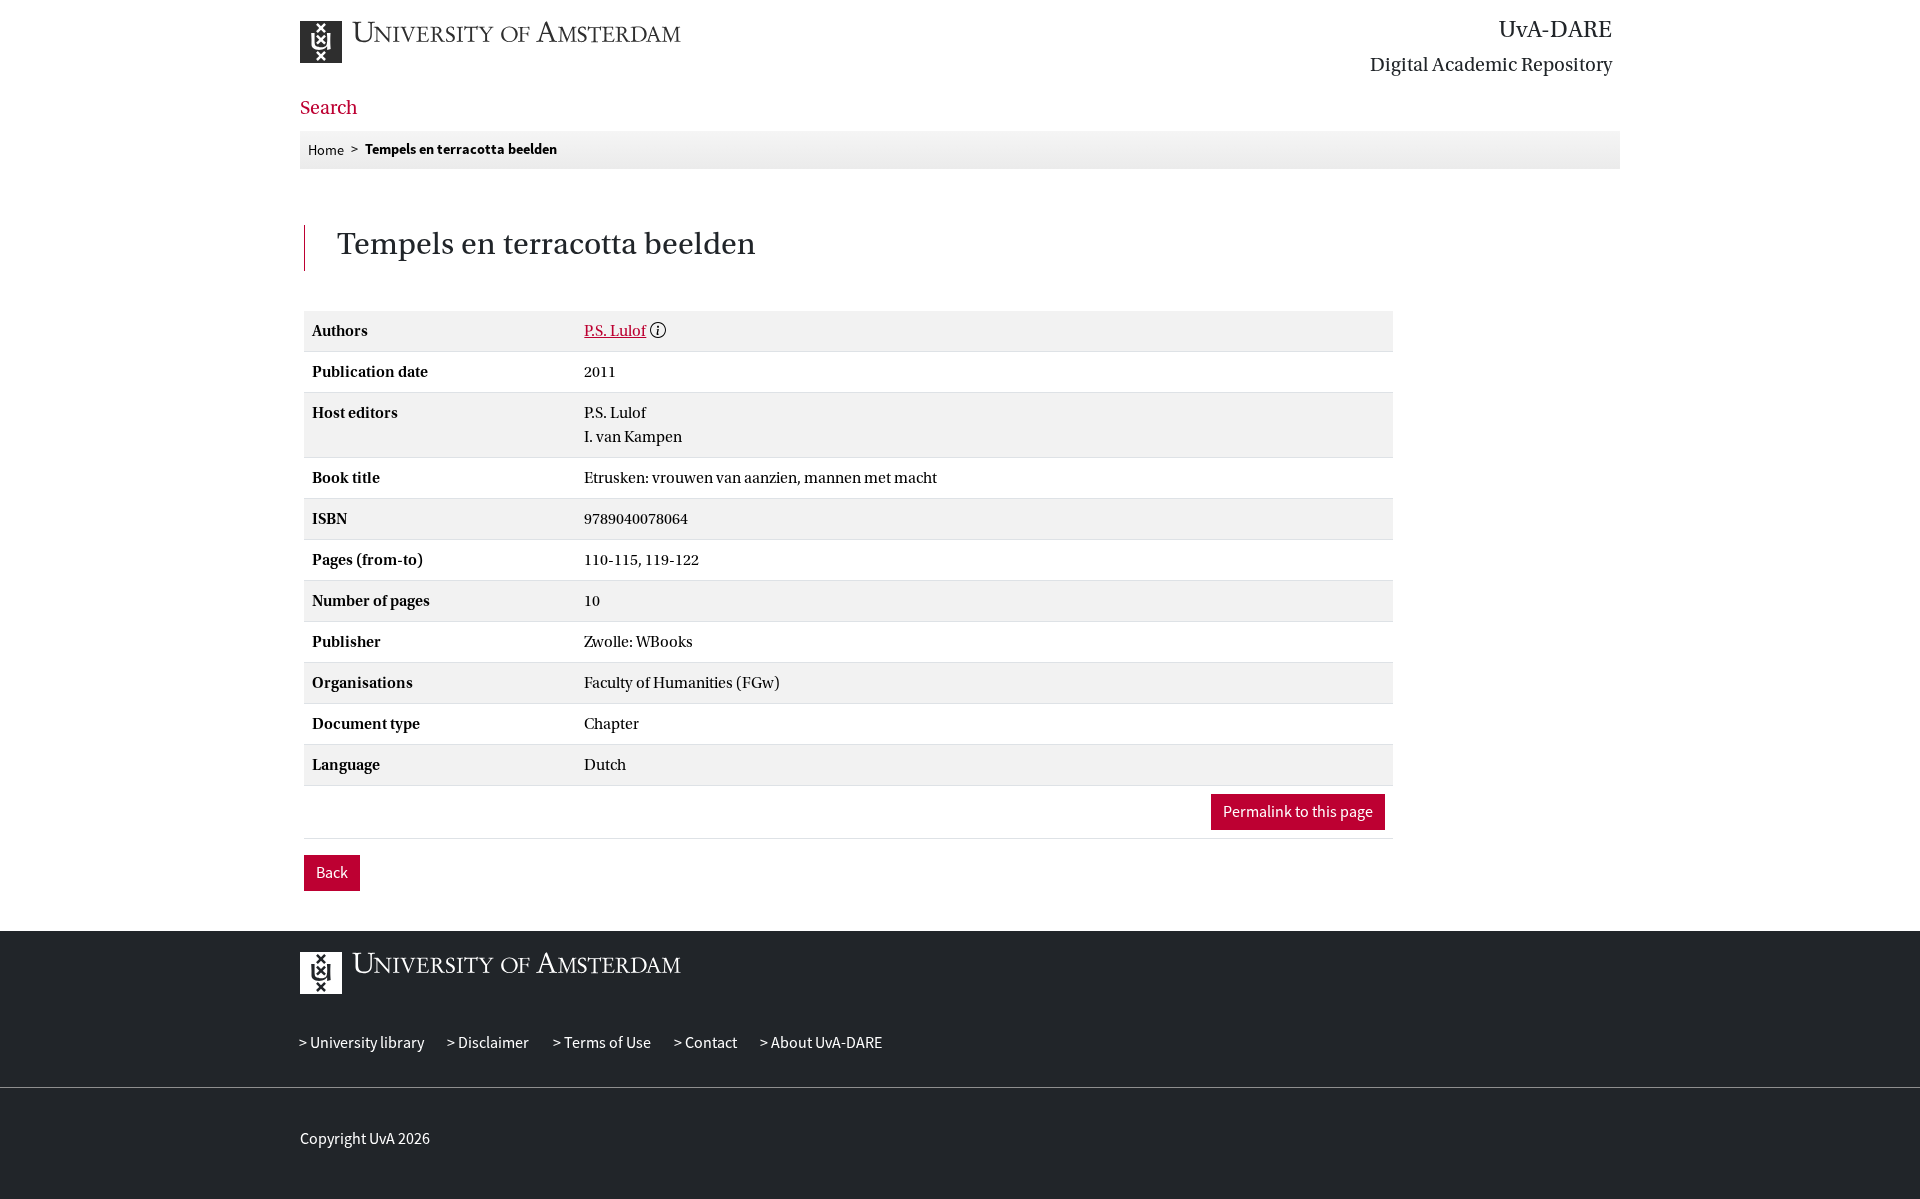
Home (326, 149)
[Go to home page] (512, 42)
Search (329, 108)
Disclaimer (492, 1043)
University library (365, 1043)
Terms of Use (605, 1043)
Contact (709, 1043)
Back (332, 873)
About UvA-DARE (825, 1043)
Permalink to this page (1298, 812)
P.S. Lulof (615, 331)
